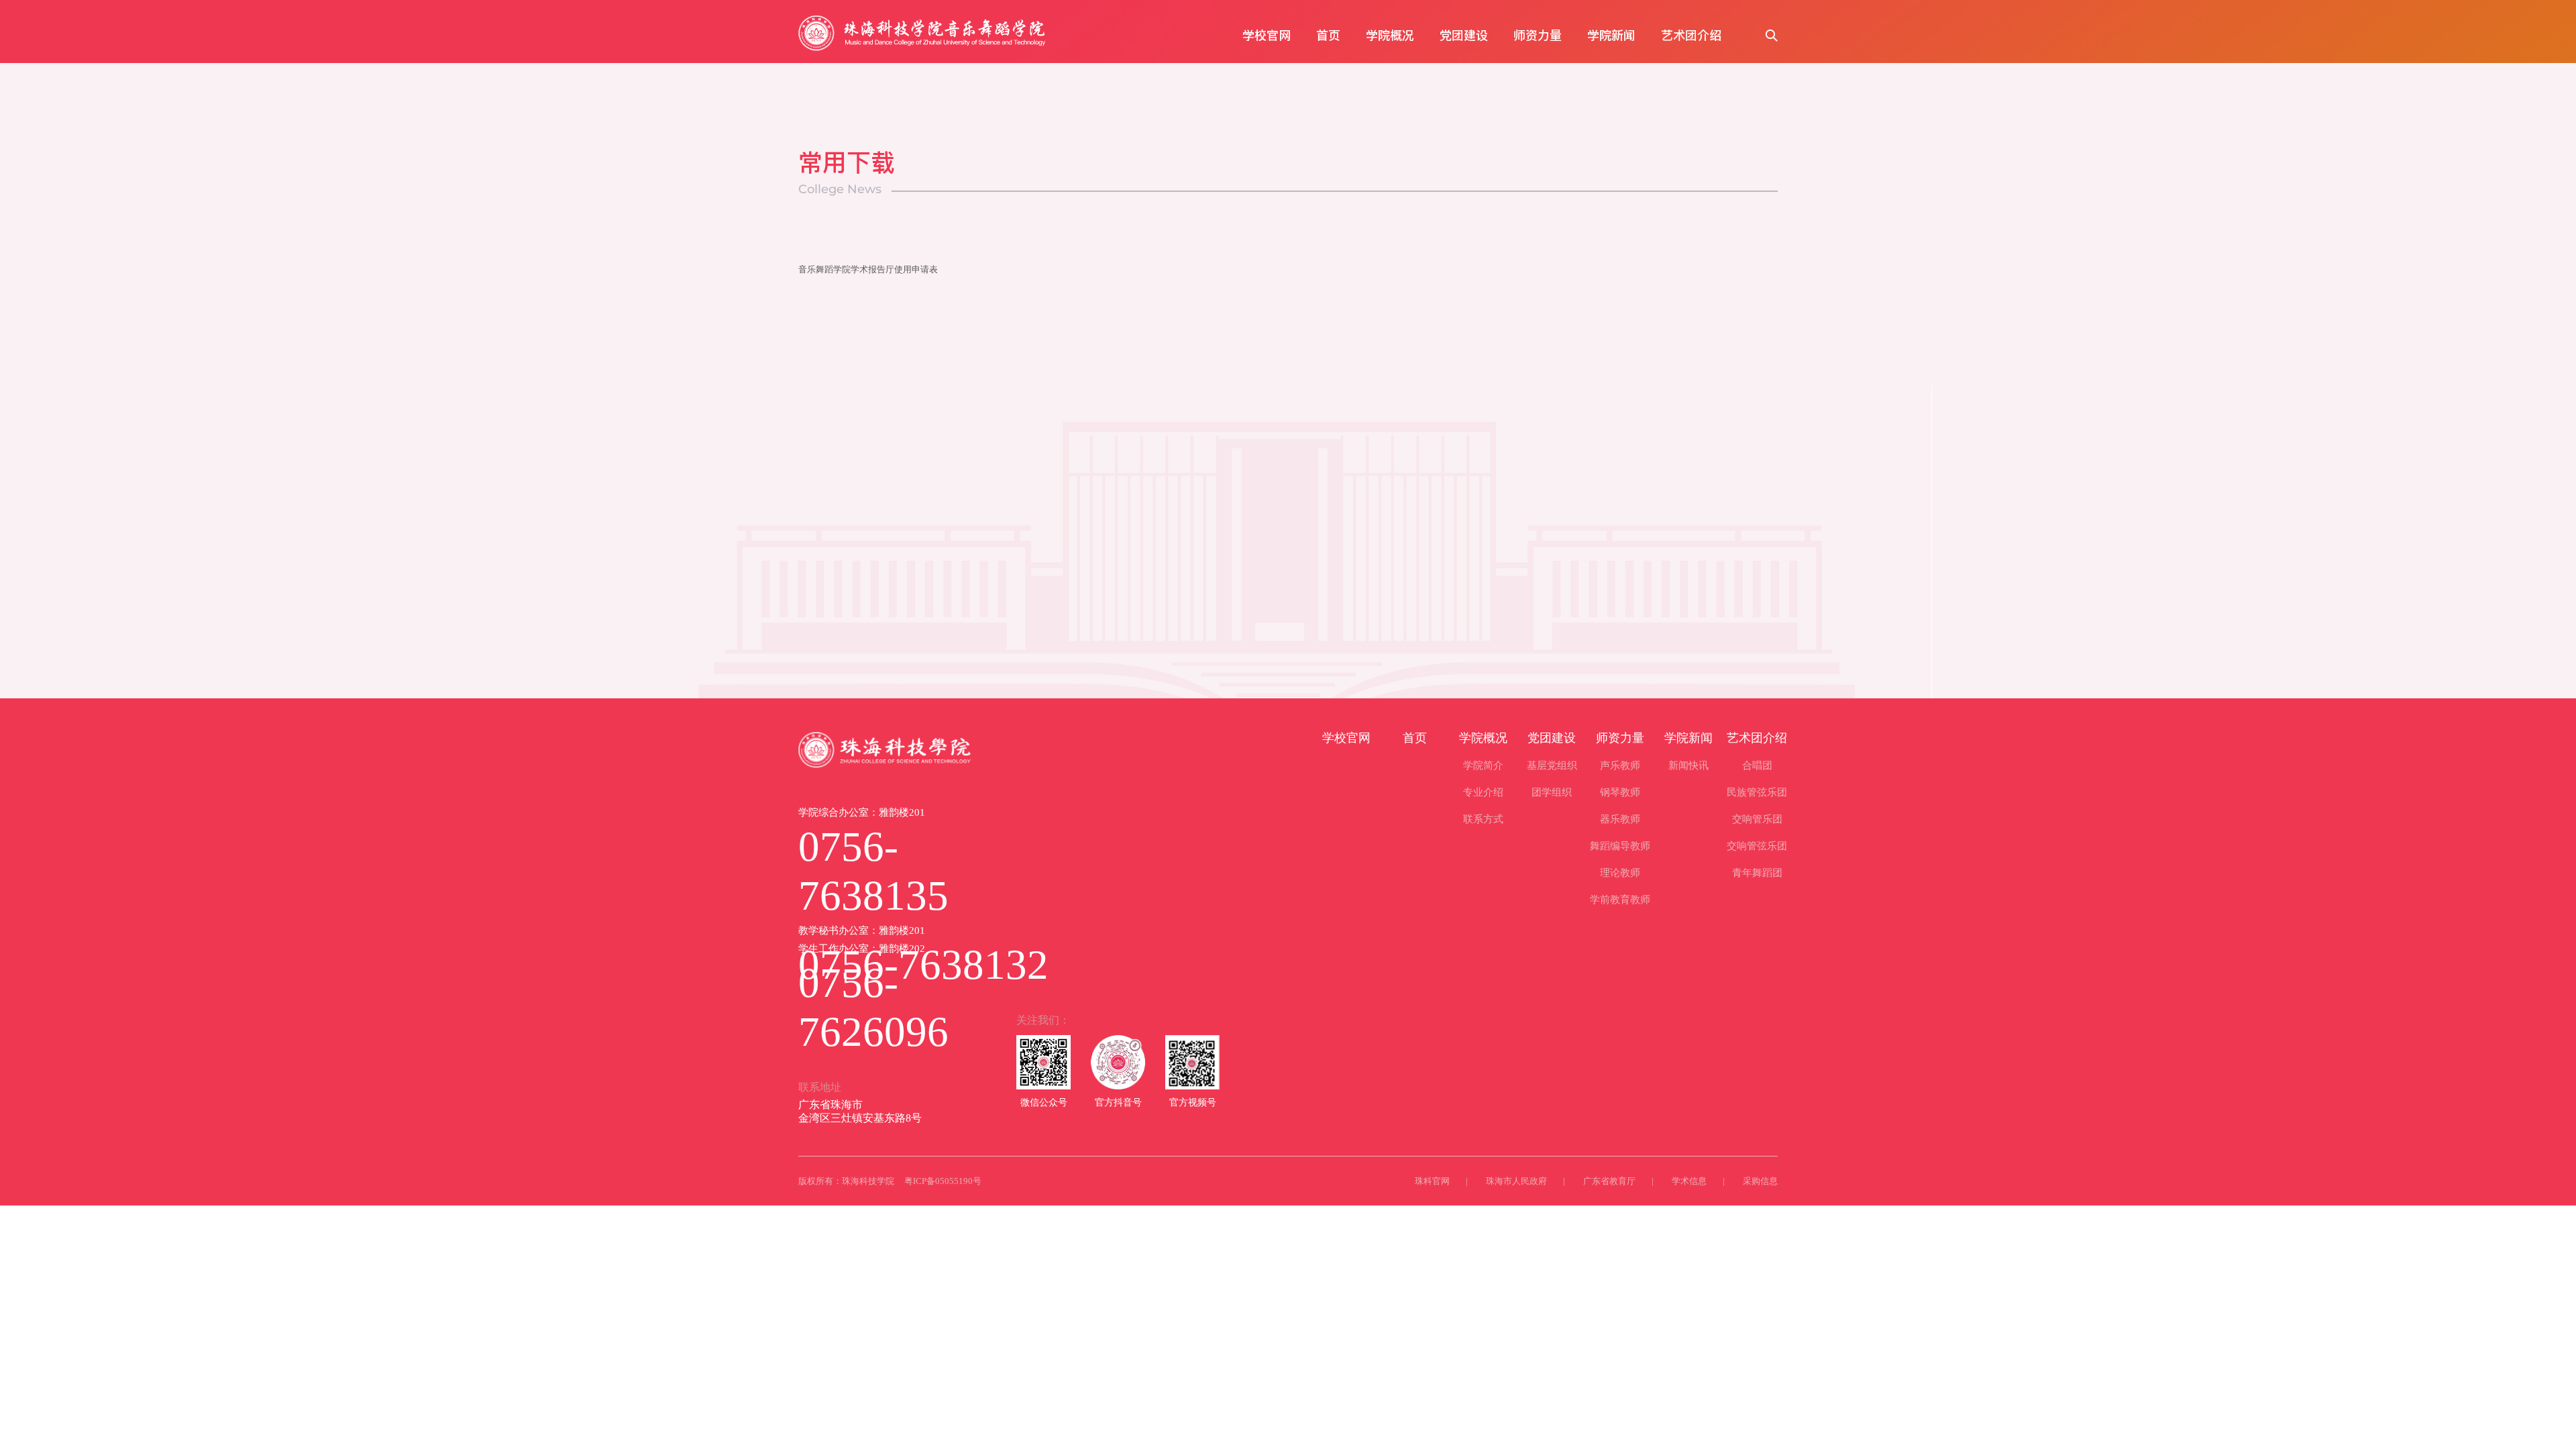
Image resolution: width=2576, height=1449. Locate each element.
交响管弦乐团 (1757, 846)
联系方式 (1483, 819)
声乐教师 (1620, 765)
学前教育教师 (1620, 900)
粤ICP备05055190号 (943, 1181)
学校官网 (1267, 35)
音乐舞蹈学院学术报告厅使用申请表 (868, 269)
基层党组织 (1552, 765)
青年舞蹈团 (1757, 873)
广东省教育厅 (1609, 1181)
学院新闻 (1611, 35)
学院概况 (1390, 35)
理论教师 (1620, 873)
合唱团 (1757, 765)
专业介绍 (1483, 792)
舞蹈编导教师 (1620, 846)
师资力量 (1538, 35)
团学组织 (1552, 792)
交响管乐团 (1757, 819)
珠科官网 (1432, 1181)
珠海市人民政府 (1516, 1181)
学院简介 (1483, 765)
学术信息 (1689, 1181)
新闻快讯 (1688, 765)
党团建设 (1464, 35)
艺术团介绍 (1691, 35)
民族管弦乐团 (1757, 792)
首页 (1328, 35)
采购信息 (1760, 1181)
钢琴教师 (1620, 792)
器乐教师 (1620, 819)
